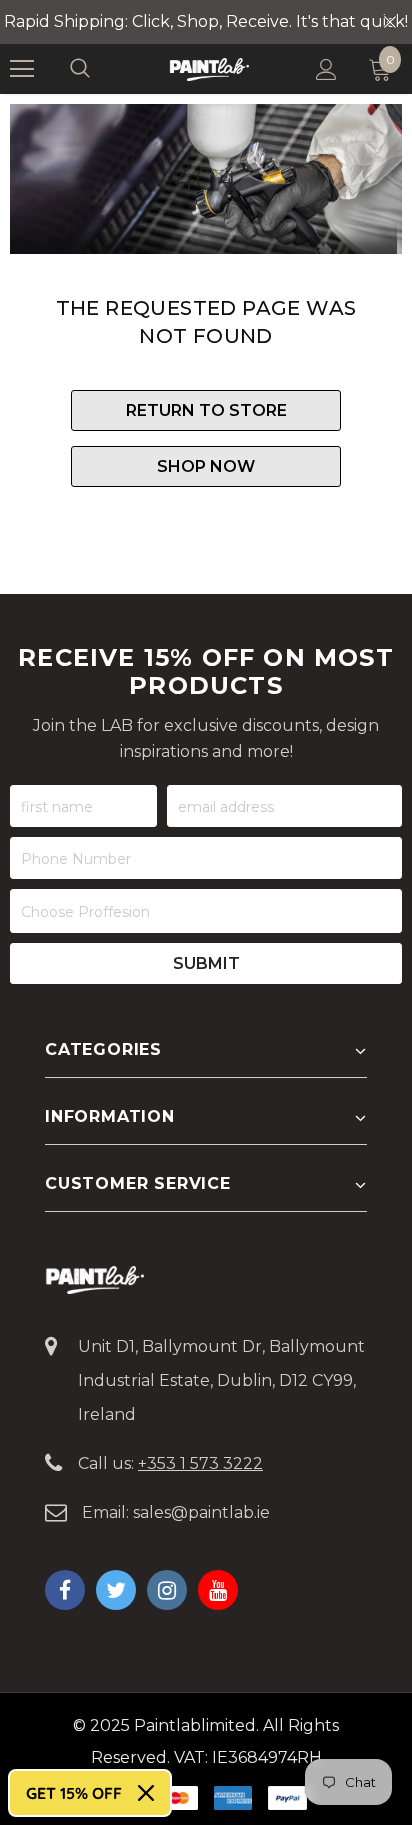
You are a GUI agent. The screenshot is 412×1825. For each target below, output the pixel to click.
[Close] (146, 1793)
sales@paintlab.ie (201, 1512)
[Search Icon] (100, 69)
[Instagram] (167, 1590)
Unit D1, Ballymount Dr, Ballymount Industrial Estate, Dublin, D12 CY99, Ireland (221, 1380)
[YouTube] (218, 1590)
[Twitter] (116, 1590)
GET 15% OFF (74, 1793)
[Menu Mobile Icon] (22, 69)
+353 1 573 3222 (200, 1463)
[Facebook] (65, 1590)
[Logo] (209, 68)
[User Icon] (326, 69)
